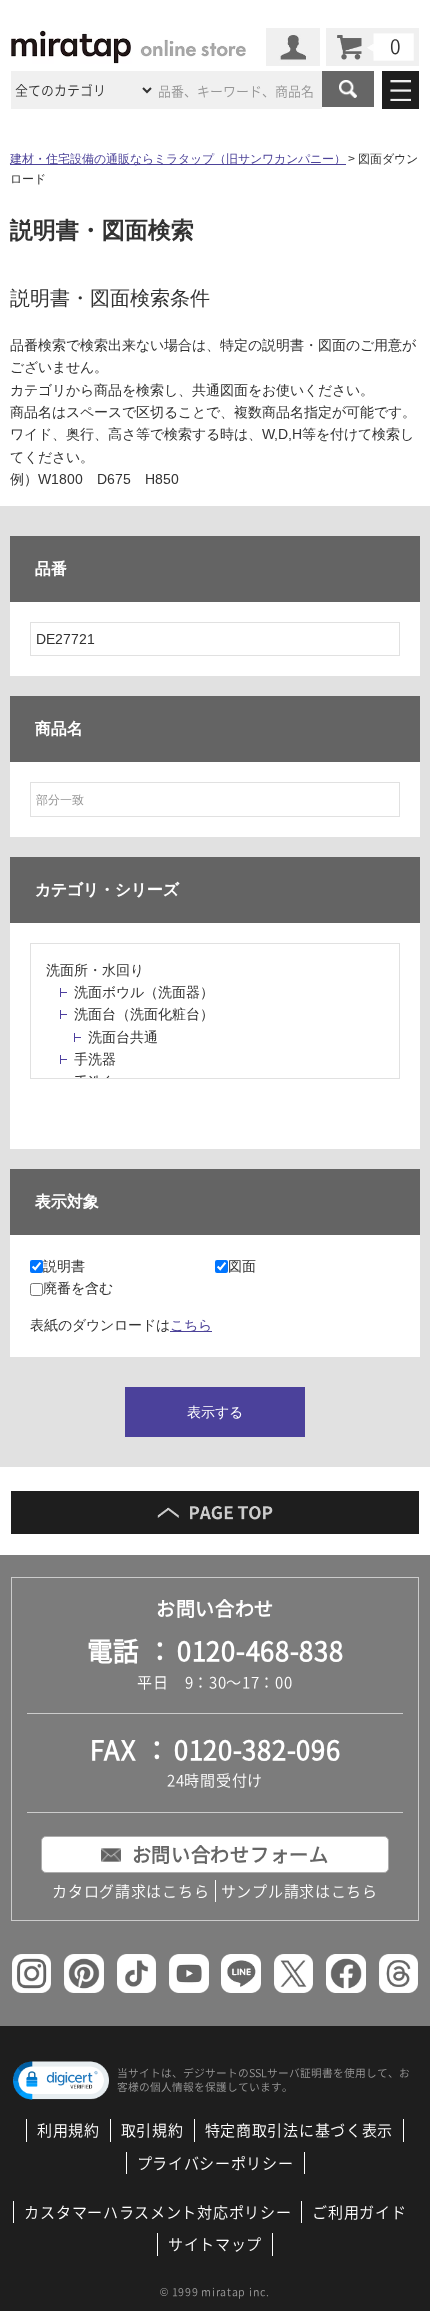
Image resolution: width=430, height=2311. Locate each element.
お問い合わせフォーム (230, 1854)
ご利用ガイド (359, 2212)
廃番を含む (78, 1288)
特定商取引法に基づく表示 (299, 2130)
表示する (215, 1412)
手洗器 (95, 1059)
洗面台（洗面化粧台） (144, 1014)
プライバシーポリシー (215, 2163)
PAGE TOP (215, 1512)
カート (372, 47)
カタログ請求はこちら (130, 1891)
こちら (191, 1325)
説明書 (64, 1266)
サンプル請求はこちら (299, 1891)
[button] (61, 2080)
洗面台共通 (123, 1037)
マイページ (293, 47)
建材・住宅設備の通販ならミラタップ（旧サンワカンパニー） (178, 159)
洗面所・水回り (95, 970)
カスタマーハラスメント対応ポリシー (157, 2212)
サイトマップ (215, 2244)
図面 (242, 1266)
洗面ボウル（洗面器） (144, 992)
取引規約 (152, 2130)
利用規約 (68, 2130)
